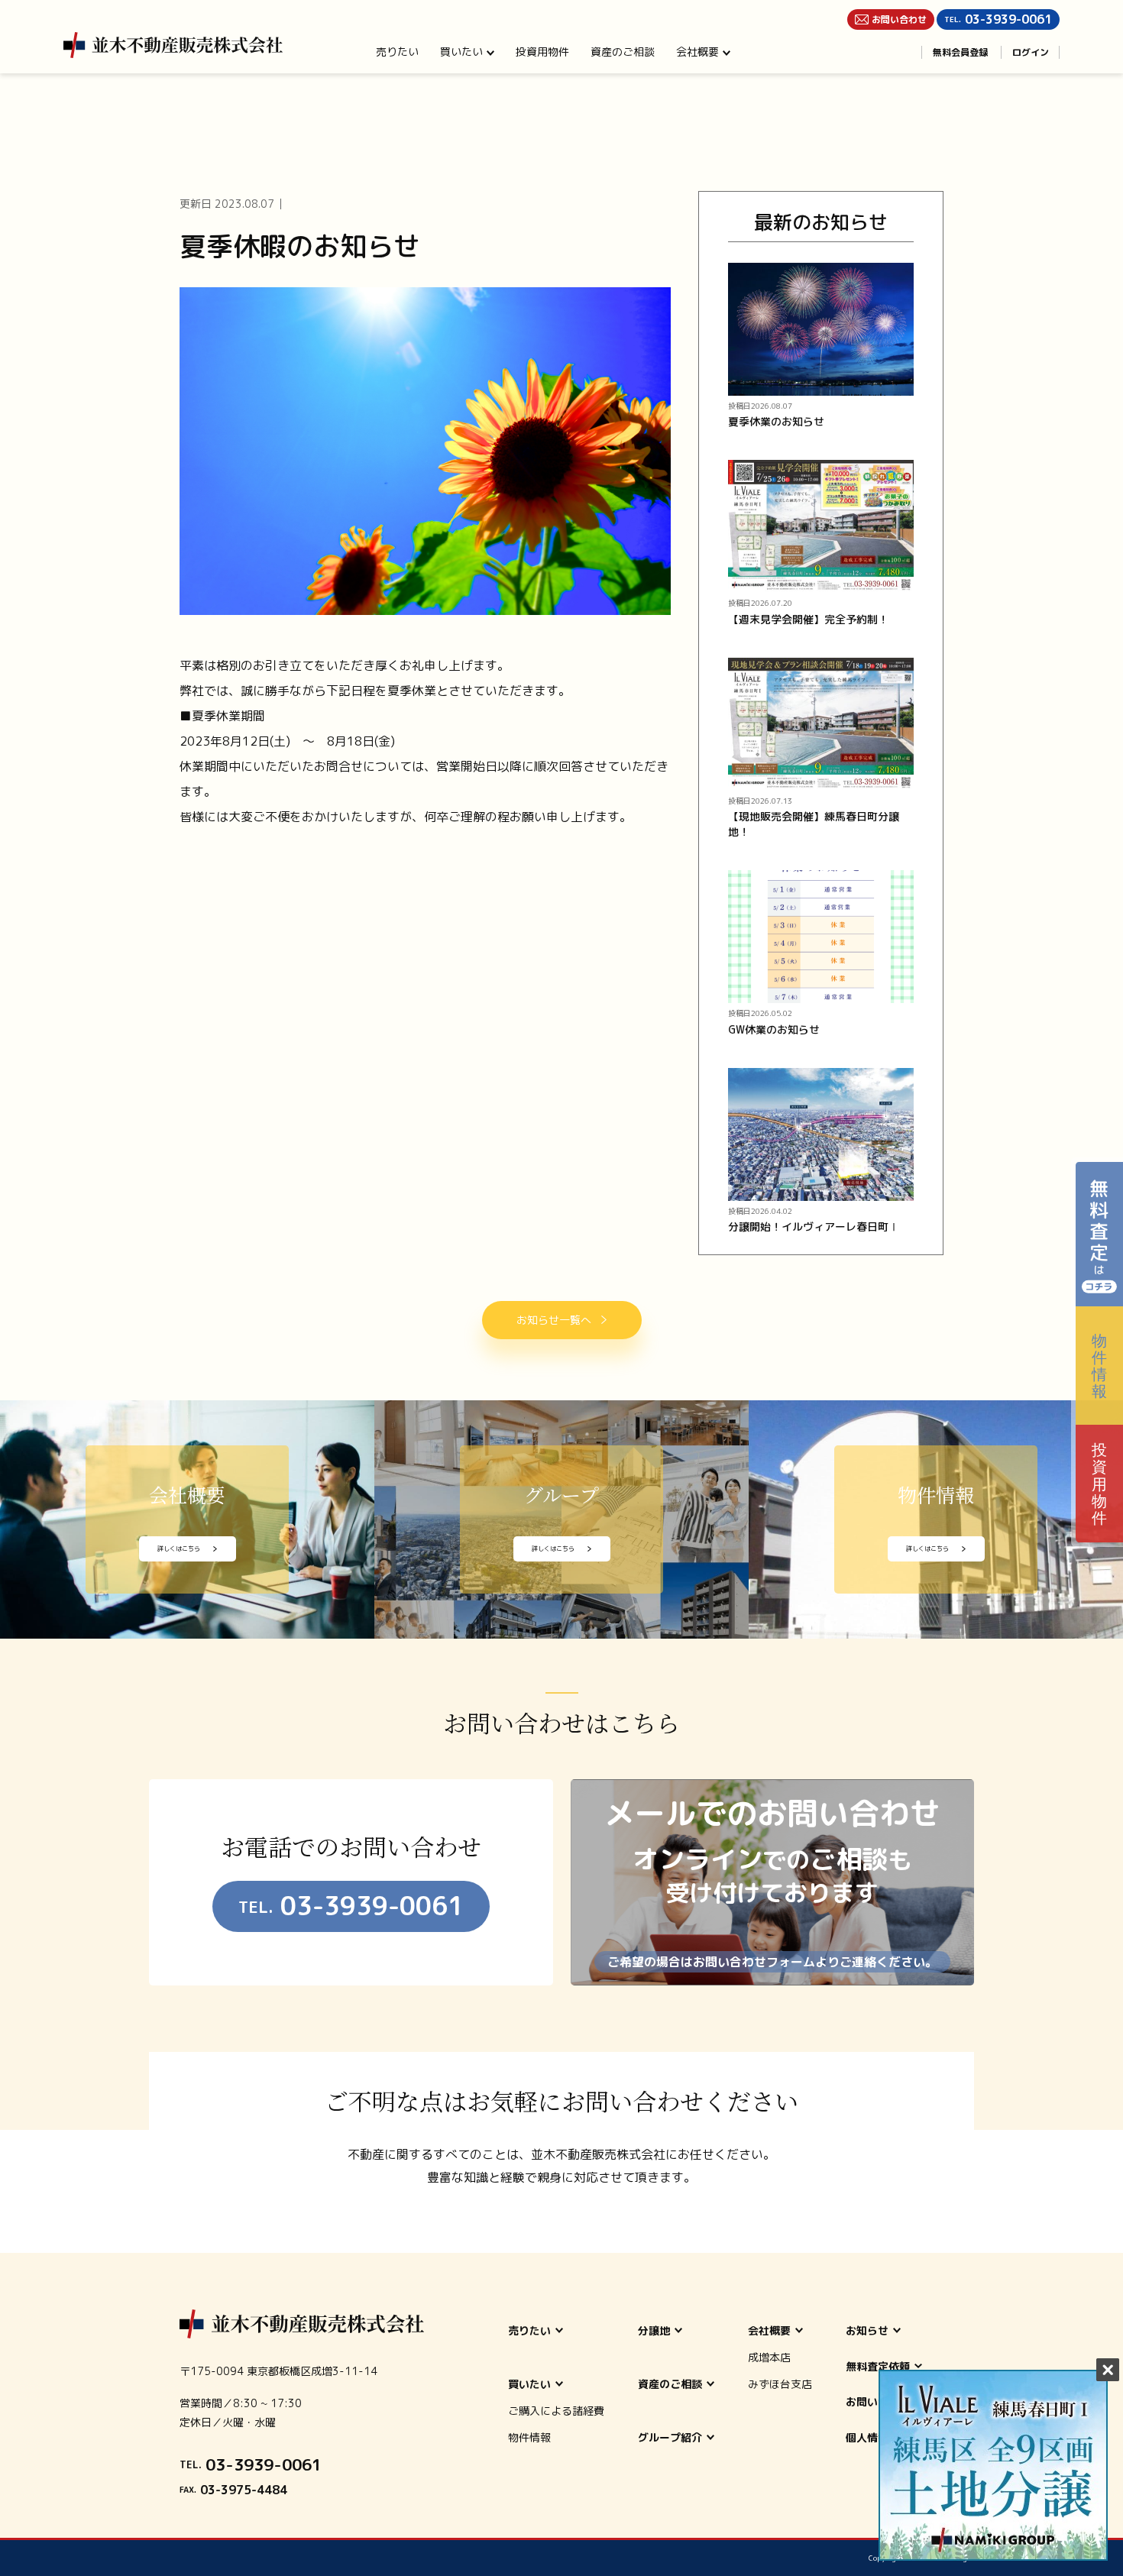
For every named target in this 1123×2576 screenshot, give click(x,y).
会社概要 (697, 52)
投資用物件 (542, 52)
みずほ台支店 (780, 2384)
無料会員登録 (960, 52)
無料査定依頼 (878, 2366)
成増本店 (769, 2357)
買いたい (461, 52)
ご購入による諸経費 (556, 2411)
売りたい (397, 52)
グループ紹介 (670, 2437)
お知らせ (867, 2330)
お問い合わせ (899, 19)
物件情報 (529, 2437)
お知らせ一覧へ (554, 1320)
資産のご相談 (623, 52)
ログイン (1031, 52)
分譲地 (654, 2330)
